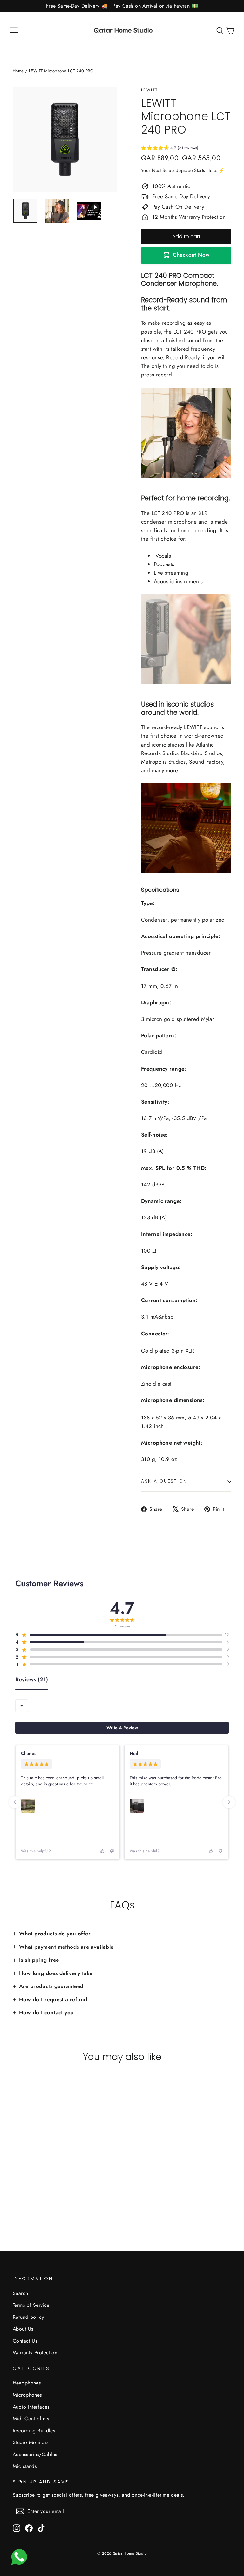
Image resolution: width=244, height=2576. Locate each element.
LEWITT (149, 90)
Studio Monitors (30, 2442)
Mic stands (25, 2466)
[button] (170, 149)
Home (18, 71)
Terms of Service (31, 2305)
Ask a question (164, 1481)
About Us (23, 2329)
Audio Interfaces (31, 2407)
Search (20, 2293)
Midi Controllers (31, 2419)
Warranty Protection (35, 2353)
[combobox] (22, 1706)
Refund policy (28, 2317)
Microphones (27, 2395)
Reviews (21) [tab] (32, 1680)
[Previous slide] (15, 1802)
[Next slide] (229, 1802)
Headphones (27, 2383)
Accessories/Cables (35, 2454)
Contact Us (25, 2341)
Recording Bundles (34, 2431)
